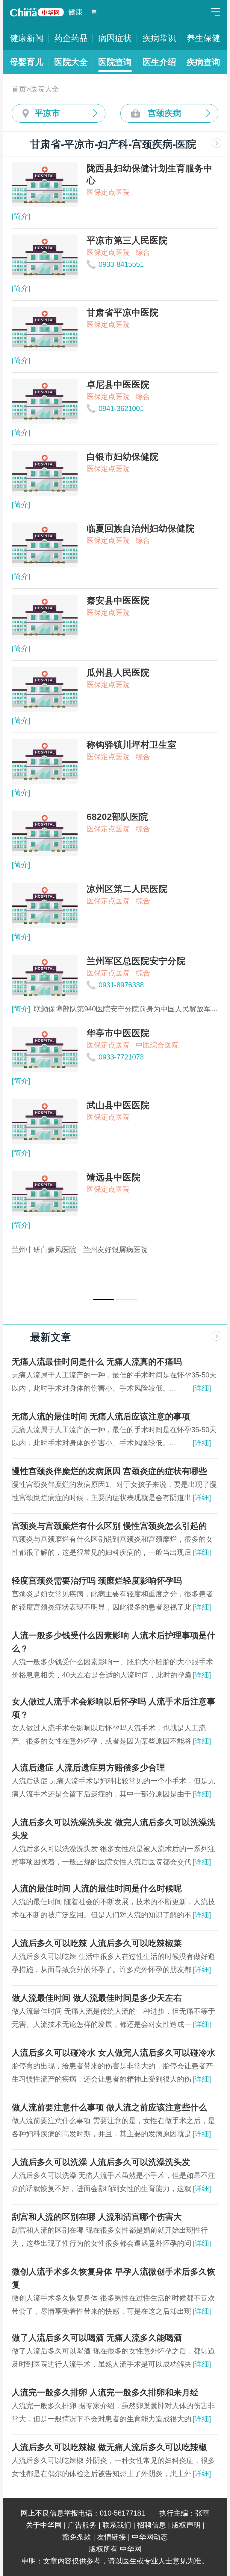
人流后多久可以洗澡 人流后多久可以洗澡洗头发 (101, 2162)
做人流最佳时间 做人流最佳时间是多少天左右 (97, 1998)
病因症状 (115, 38)
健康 (75, 12)
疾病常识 (159, 38)
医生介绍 (159, 62)
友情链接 (111, 2537)
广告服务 (82, 2525)
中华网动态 (150, 2537)
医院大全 (71, 62)
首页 (19, 89)
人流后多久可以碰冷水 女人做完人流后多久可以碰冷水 (114, 2053)
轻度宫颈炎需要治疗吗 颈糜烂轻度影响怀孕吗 (97, 1581)
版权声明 (186, 2525)
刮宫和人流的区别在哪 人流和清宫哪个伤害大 (97, 2217)
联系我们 (117, 2525)
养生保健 (203, 38)
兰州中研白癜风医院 (44, 1250)
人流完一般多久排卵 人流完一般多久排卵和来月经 (105, 2392)
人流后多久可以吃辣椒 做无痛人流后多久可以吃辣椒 (109, 2447)
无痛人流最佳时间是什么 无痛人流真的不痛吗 (97, 1362)
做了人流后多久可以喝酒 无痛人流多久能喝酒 (97, 2338)
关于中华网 (44, 2525)
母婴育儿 (27, 62)
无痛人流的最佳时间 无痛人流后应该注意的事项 (101, 1416)
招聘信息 (152, 2525)
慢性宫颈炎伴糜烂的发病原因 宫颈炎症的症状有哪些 (109, 1471)
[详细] (202, 1388)
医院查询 (115, 62)
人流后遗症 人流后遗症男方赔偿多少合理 (88, 1768)
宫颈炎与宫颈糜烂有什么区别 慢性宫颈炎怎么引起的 (109, 1526)
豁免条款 (77, 2537)
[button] (103, 1299)
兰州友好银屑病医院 (115, 1250)
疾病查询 (203, 62)
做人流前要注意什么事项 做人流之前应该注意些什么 (109, 2107)
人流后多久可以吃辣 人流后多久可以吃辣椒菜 (97, 1943)
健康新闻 (27, 38)
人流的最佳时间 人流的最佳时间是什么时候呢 (97, 1888)
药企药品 (71, 38)
